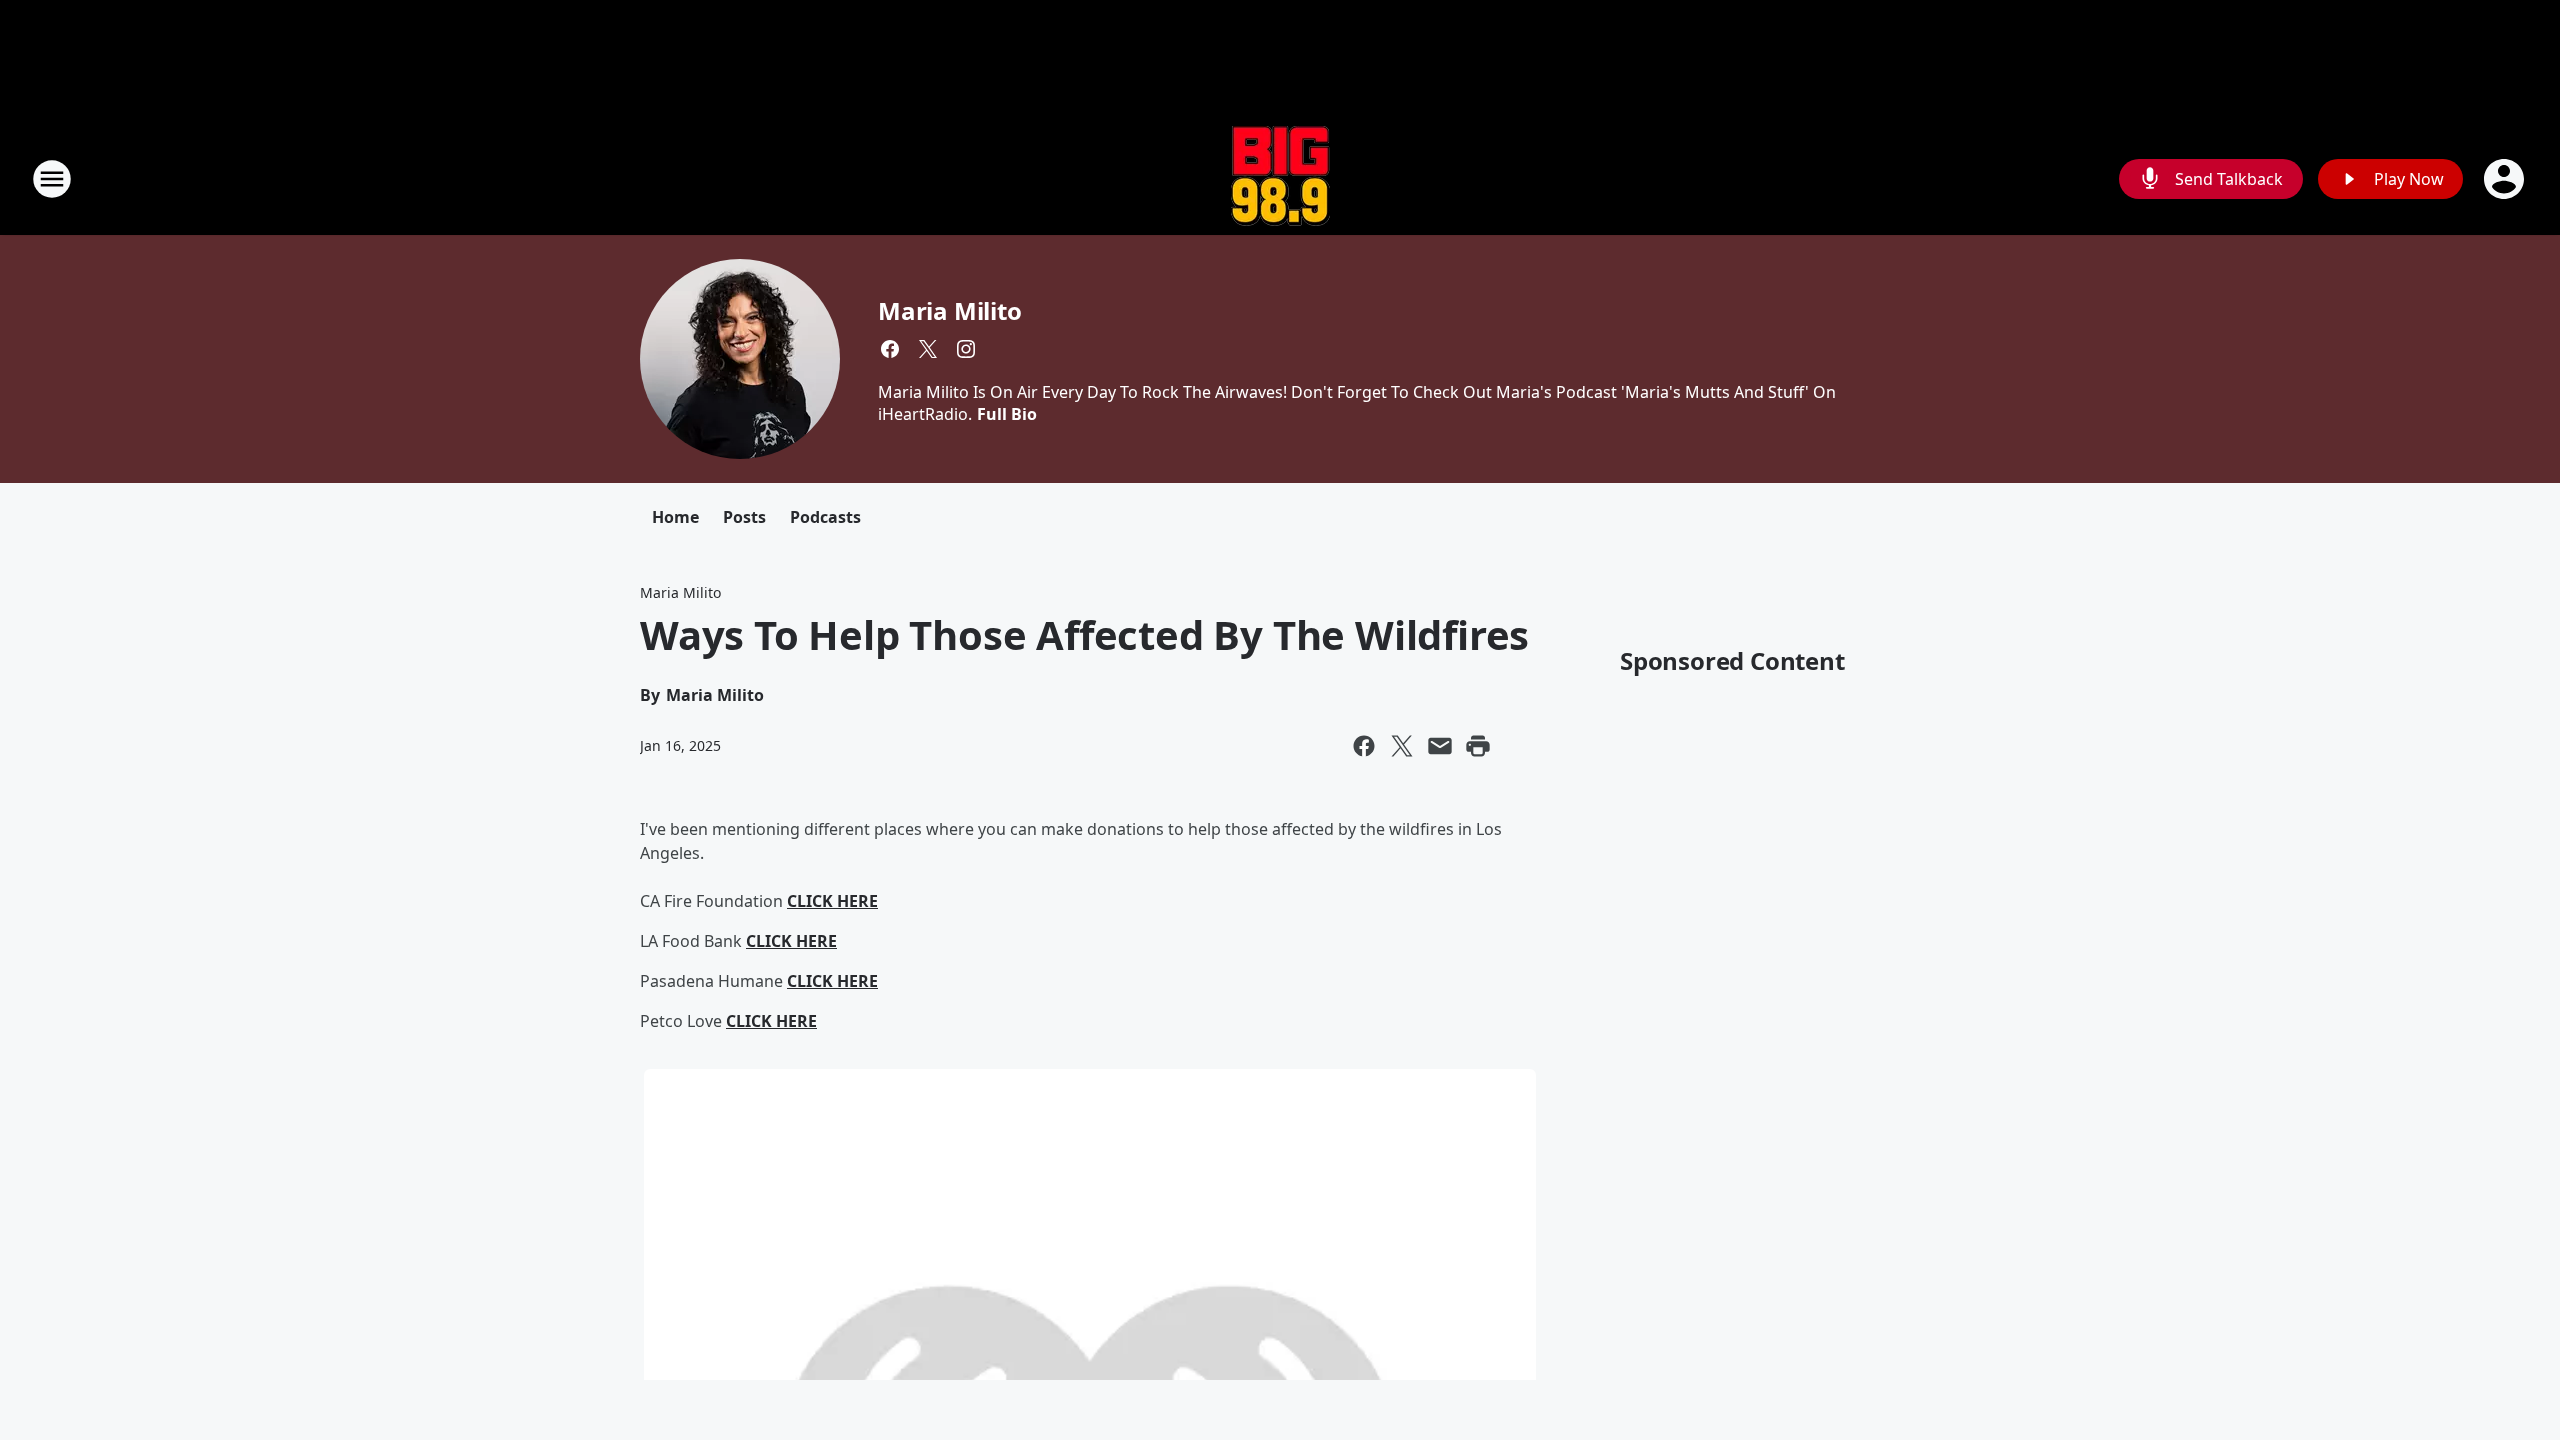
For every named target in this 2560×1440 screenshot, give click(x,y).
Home (675, 517)
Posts (744, 517)
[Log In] (2506, 179)
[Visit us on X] (928, 349)
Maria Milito (950, 310)
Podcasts (825, 517)
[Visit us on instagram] (966, 349)
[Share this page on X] (1402, 746)
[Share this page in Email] (1440, 746)
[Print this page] (1478, 746)
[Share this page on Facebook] (1364, 746)
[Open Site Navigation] (52, 179)
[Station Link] (1280, 178)
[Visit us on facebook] (890, 349)
